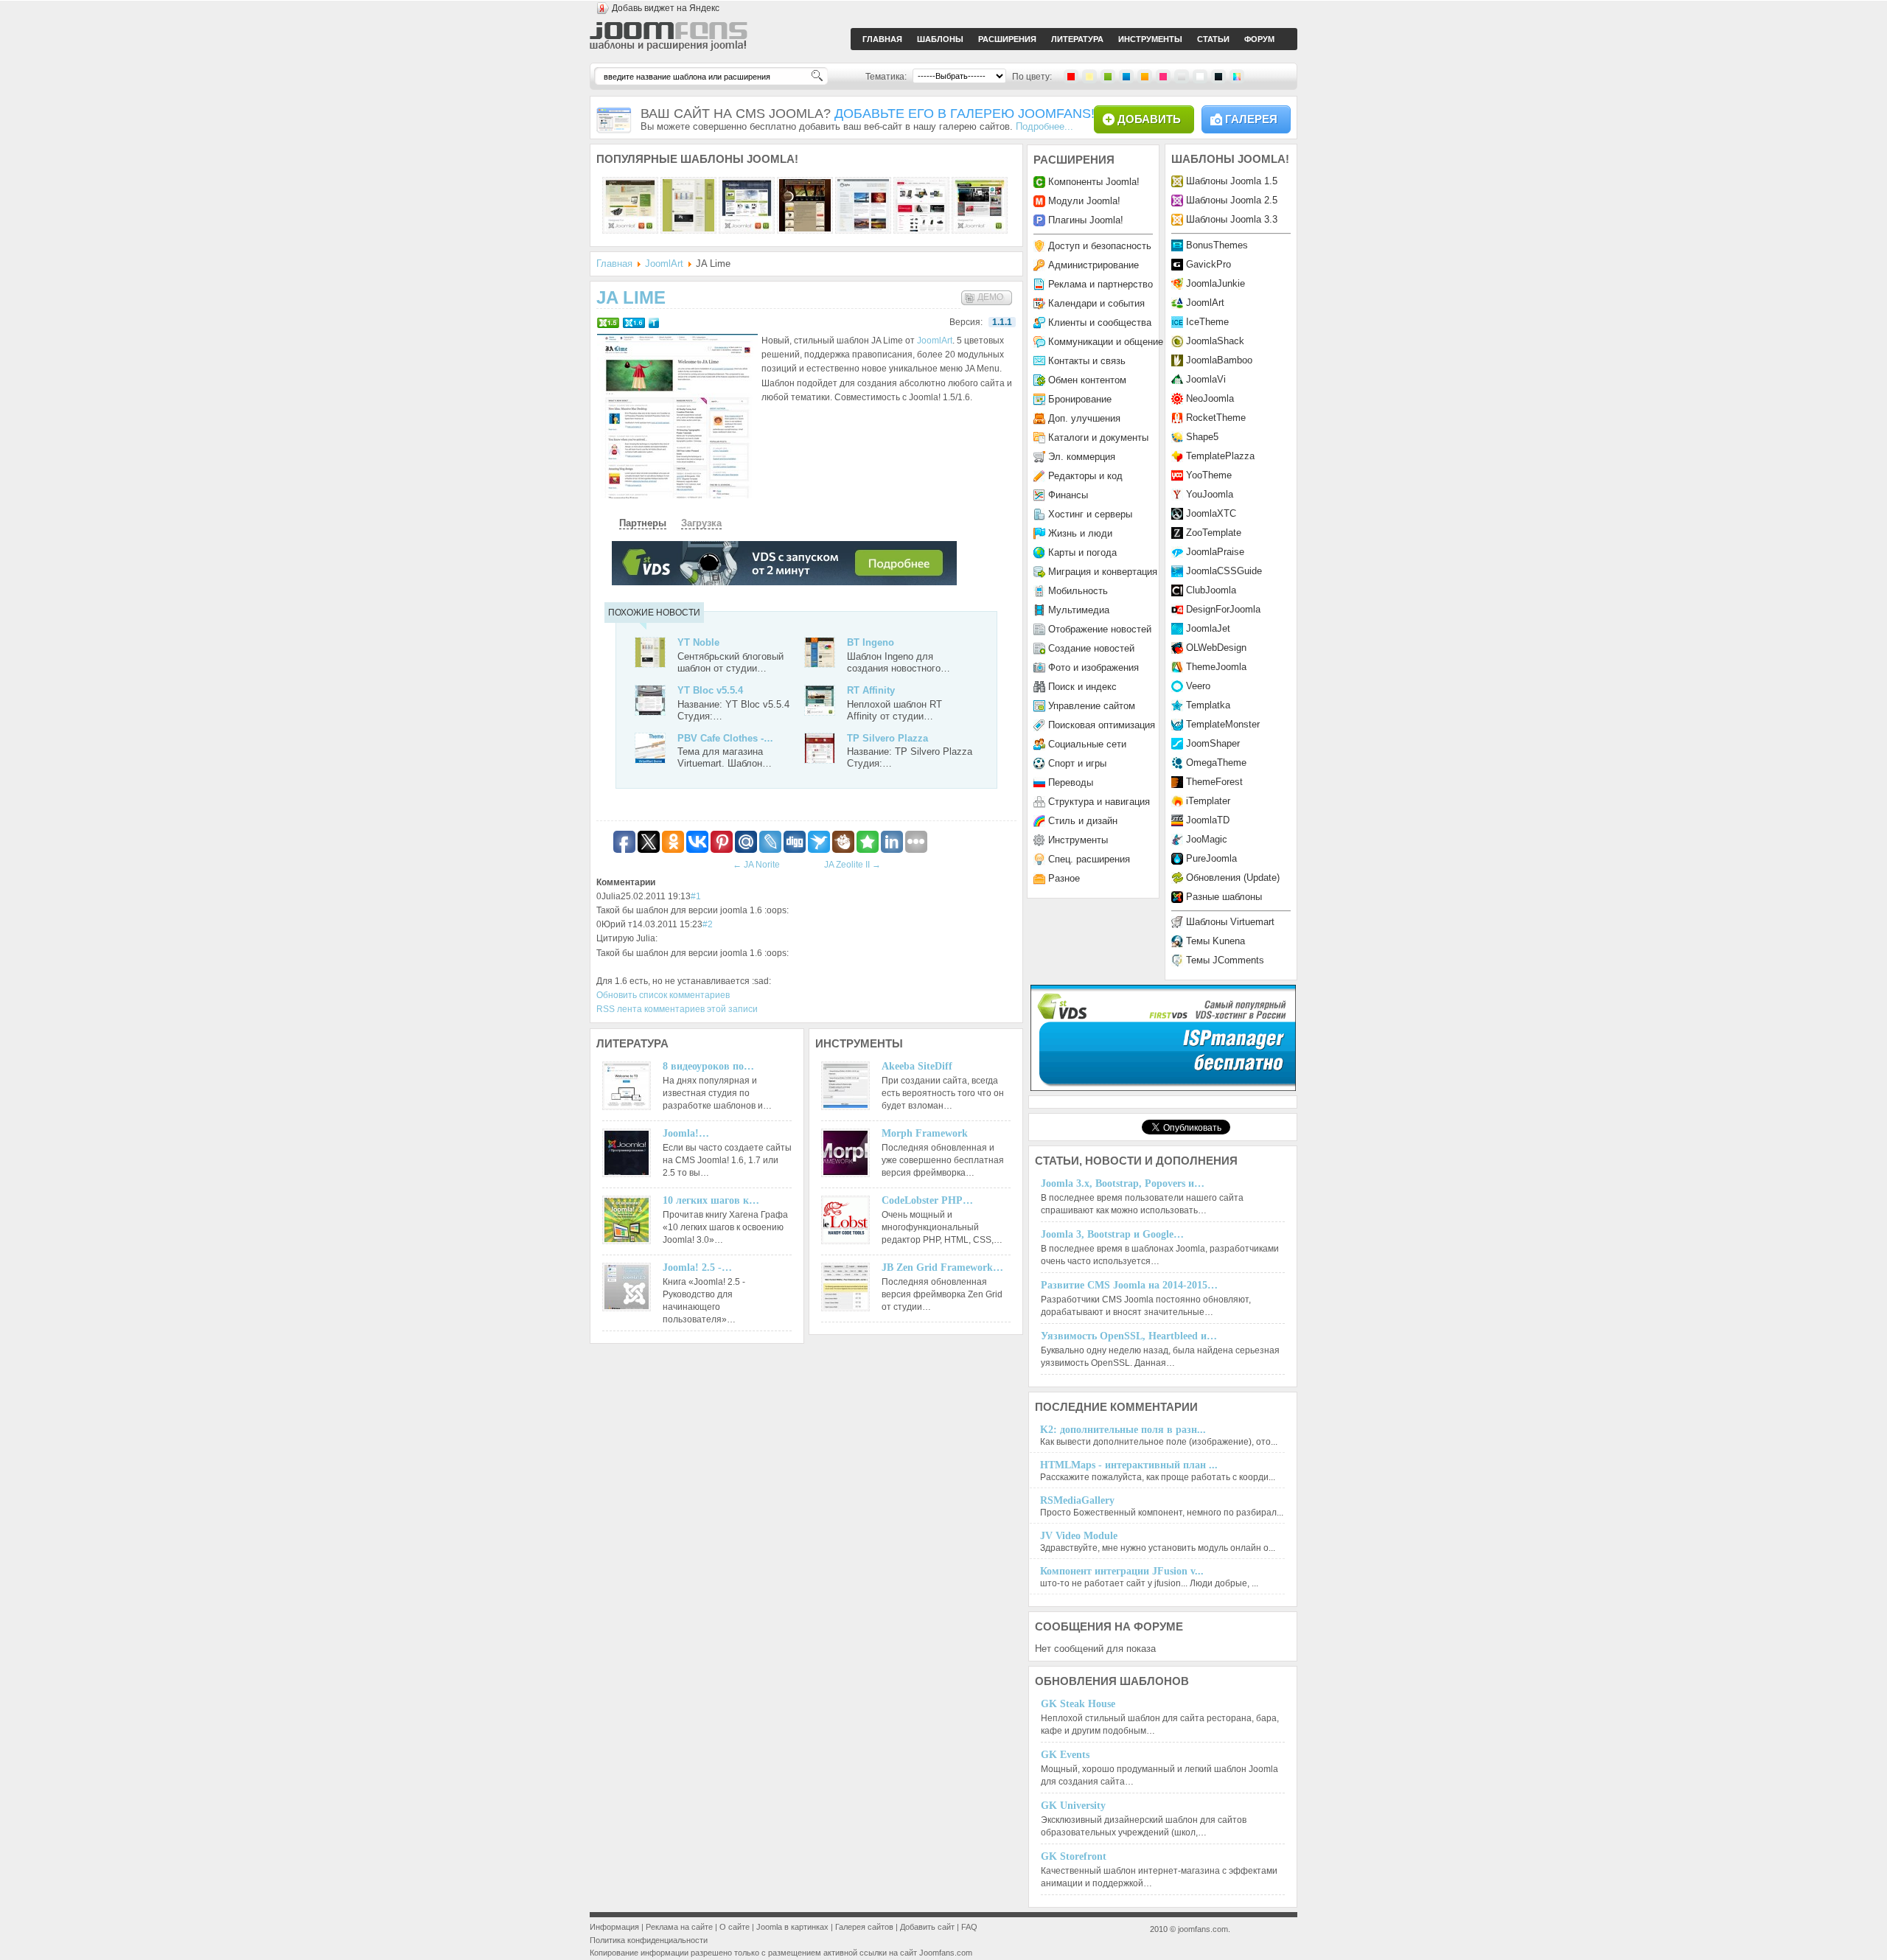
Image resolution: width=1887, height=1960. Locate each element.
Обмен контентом (1087, 380)
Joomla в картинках (792, 1927)
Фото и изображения (1094, 667)
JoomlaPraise (1215, 552)
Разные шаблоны (1224, 897)
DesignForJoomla (1223, 609)
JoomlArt (664, 264)
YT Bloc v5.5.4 (710, 690)
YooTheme (1209, 475)
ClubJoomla (1211, 590)
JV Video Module (1079, 1536)
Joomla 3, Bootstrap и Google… (1112, 1234)
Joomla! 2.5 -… (697, 1267)
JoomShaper (1213, 743)
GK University (1073, 1806)
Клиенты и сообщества (1100, 322)
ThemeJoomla (1216, 667)
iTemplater (1208, 801)
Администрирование (1094, 265)
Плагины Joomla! (1086, 220)
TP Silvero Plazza (887, 738)
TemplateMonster (1223, 724)
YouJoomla (1210, 494)
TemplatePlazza (1220, 456)
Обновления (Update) (1233, 878)
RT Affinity (871, 690)
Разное (1064, 878)
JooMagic (1207, 839)
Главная (614, 264)
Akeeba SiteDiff (917, 1066)
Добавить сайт (927, 1927)
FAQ (969, 1927)
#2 (708, 924)
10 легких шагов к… (711, 1200)
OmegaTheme (1216, 763)
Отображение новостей (1100, 629)
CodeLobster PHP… (927, 1200)
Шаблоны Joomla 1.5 (1232, 181)
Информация (614, 1927)
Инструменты (1078, 840)
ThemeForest (1214, 782)
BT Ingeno (871, 642)
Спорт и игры (1077, 763)
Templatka (1208, 705)
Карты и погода (1082, 552)
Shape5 (1202, 437)
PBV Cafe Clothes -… (725, 738)
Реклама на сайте (679, 1927)
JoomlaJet (1208, 628)
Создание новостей (1091, 648)
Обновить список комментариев (663, 995)
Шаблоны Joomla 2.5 (1232, 200)
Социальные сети (1087, 744)
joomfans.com (1203, 1929)
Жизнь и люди (1080, 533)
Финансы (1068, 495)
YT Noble (698, 642)
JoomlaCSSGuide (1224, 571)
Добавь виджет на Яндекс (666, 8)
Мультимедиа (1079, 610)
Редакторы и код (1085, 476)
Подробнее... (1044, 126)
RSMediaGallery (1077, 1500)
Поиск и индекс (1082, 687)
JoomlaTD (1208, 820)
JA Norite (756, 865)
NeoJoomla (1210, 398)
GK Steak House (1078, 1704)
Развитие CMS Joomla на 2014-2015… (1129, 1285)
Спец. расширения (1089, 859)
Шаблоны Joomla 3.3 (1232, 219)
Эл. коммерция (1082, 457)
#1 (696, 896)
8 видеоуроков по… (708, 1066)
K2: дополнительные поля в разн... (1123, 1430)
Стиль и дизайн (1083, 821)
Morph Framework (925, 1133)
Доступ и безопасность (1100, 246)
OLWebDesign (1216, 648)
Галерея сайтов (864, 1927)
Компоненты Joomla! (1094, 182)
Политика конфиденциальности (649, 1940)
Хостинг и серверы (1090, 514)
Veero (1198, 686)
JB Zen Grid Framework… (942, 1267)
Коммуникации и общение (1106, 342)
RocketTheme (1216, 418)
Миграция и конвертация (1103, 572)
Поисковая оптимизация (1102, 725)
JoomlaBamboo (1219, 360)
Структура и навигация (1099, 802)
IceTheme (1207, 322)
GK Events (1065, 1755)
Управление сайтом (1092, 706)
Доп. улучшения (1084, 418)
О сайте (735, 1927)
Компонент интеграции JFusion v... (1122, 1571)
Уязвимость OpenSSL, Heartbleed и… (1129, 1336)
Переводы (1071, 782)
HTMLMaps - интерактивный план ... (1129, 1465)
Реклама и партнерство (1101, 284)
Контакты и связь (1087, 361)
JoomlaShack (1215, 341)
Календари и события (1096, 303)
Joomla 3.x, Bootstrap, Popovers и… (1123, 1183)
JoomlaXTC (1211, 513)
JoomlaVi (1206, 379)
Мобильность (1078, 591)
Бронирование (1080, 399)
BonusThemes (1217, 245)
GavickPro (1208, 264)
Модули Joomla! (1084, 201)
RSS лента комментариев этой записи (677, 1009)
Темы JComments (1225, 960)
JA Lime (631, 297)
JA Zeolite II (852, 865)
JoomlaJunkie (1215, 283)
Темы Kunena (1215, 941)
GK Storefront (1074, 1856)
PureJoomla (1211, 858)
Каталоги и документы (1098, 437)
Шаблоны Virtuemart (1230, 922)
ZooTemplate (1214, 533)
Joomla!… (686, 1133)
